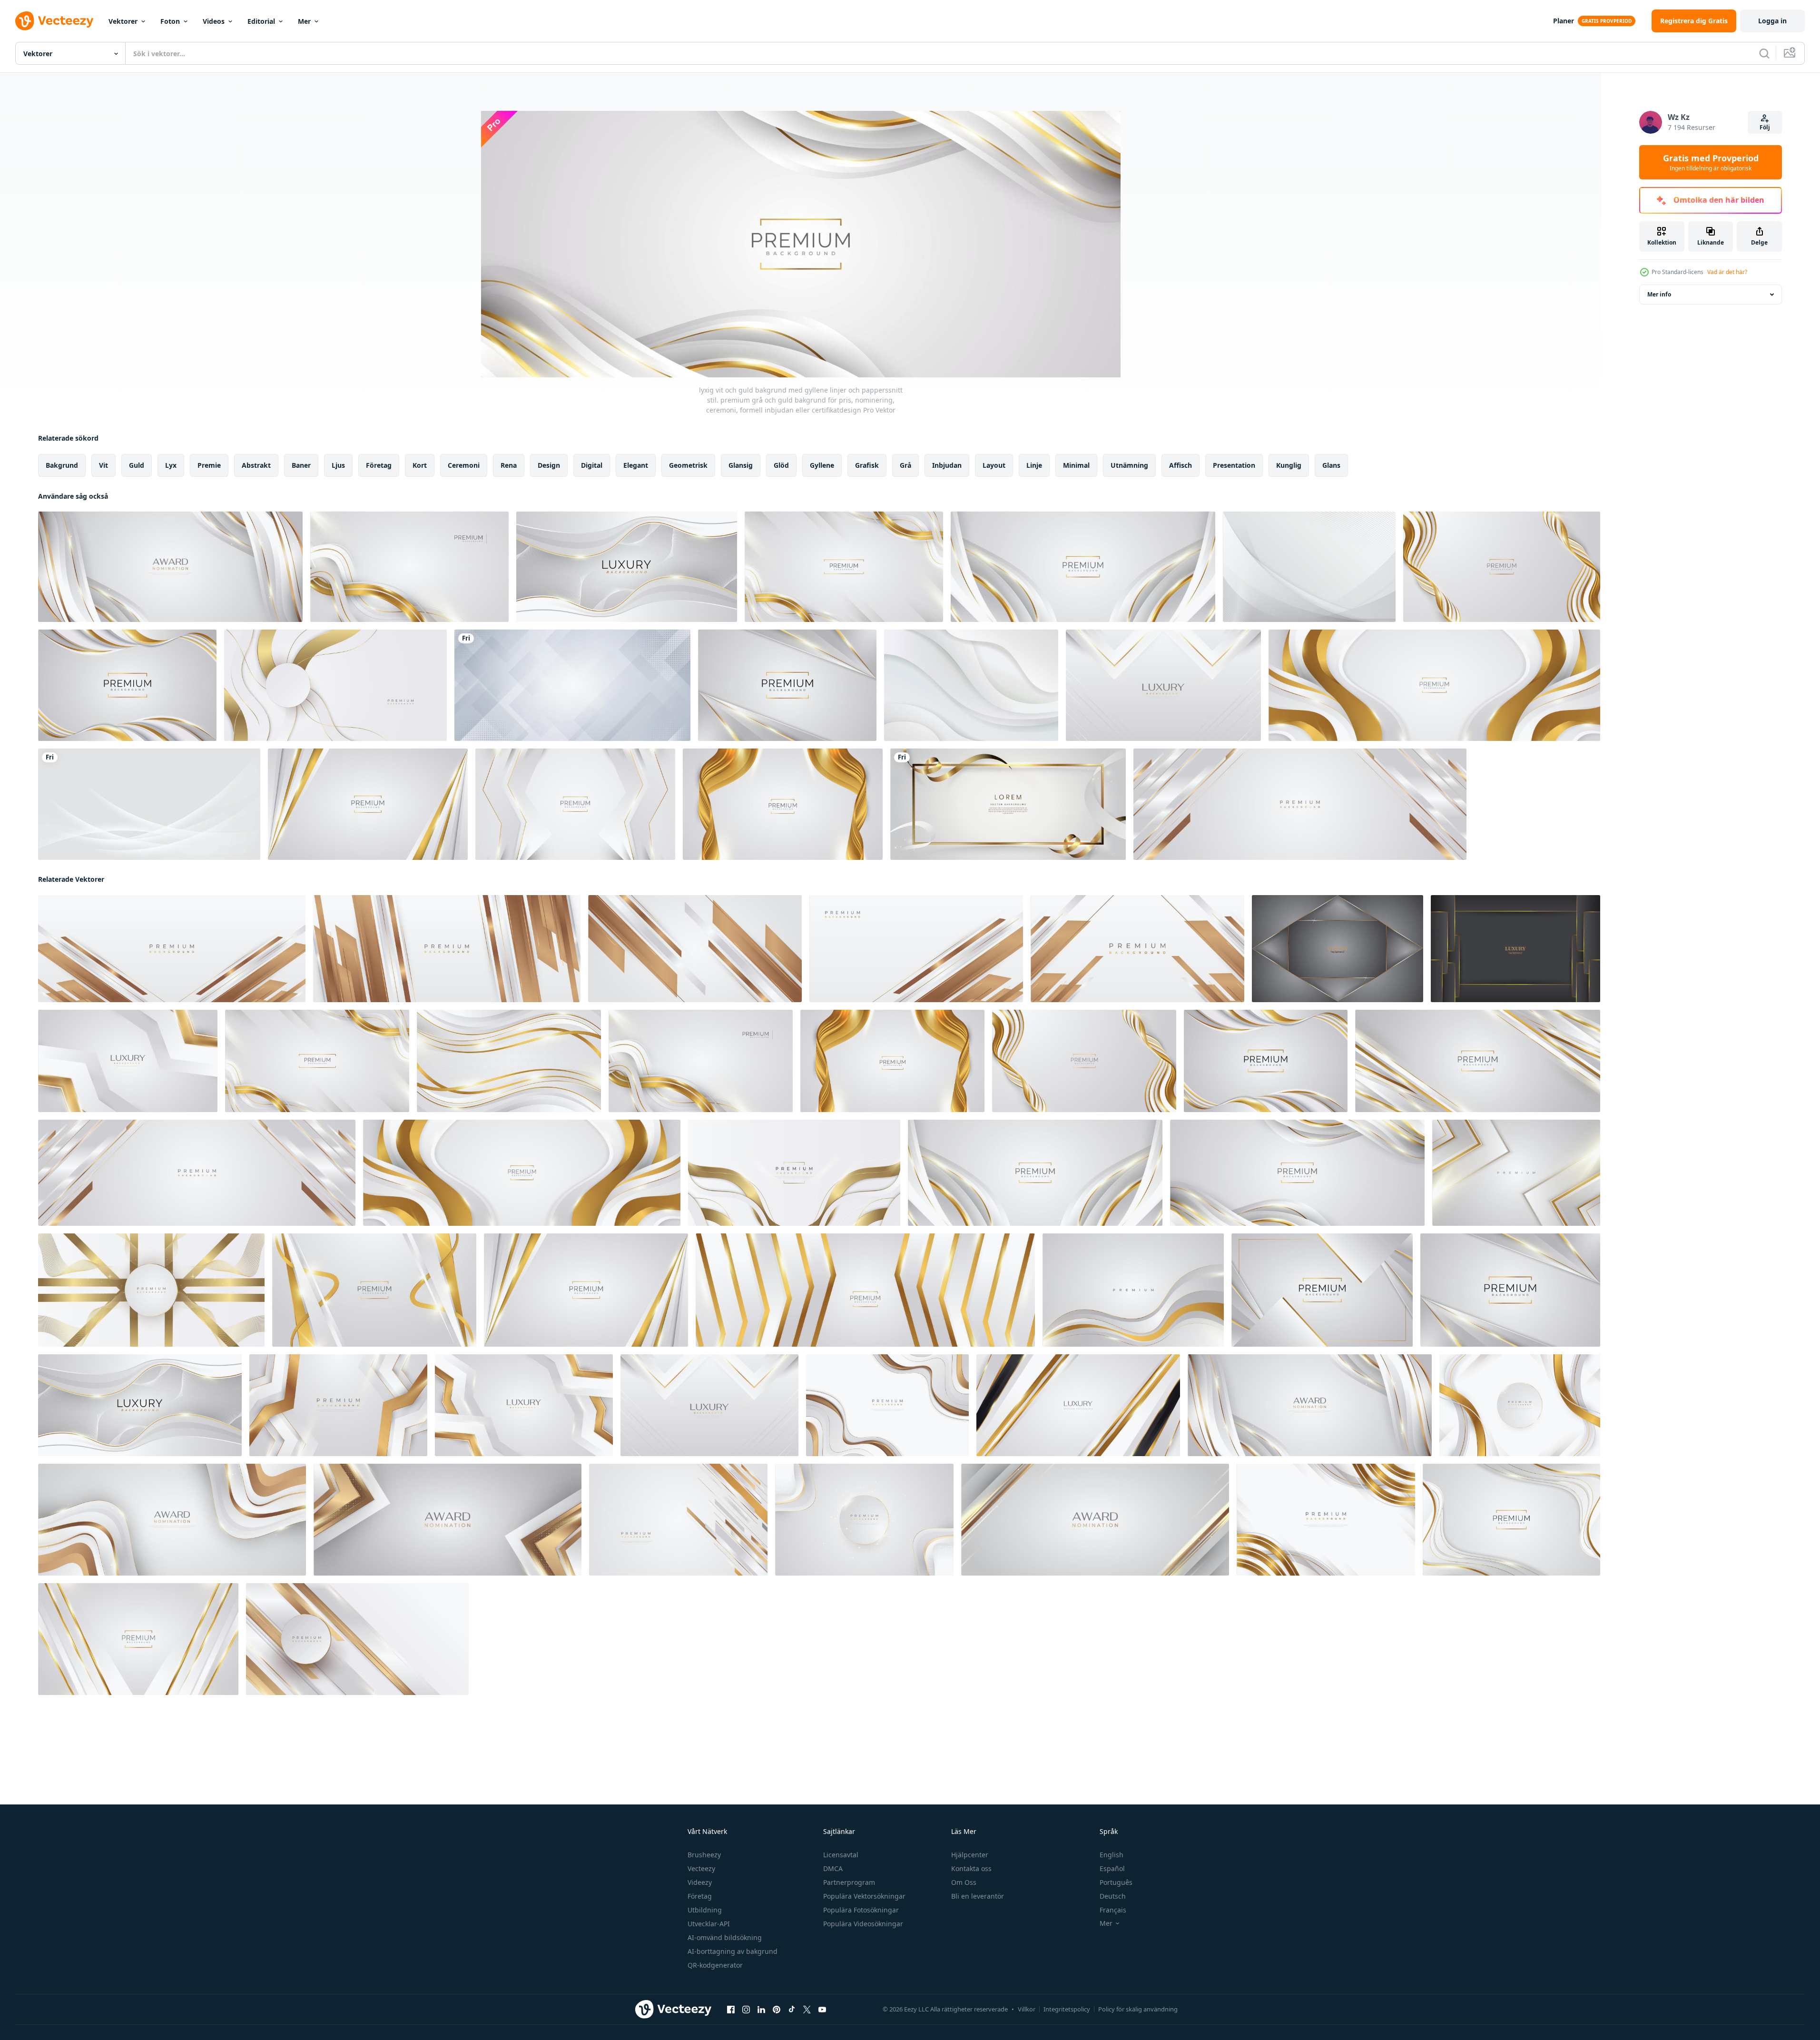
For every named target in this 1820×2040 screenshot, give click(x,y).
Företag (700, 1896)
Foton (170, 21)
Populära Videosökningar (863, 1924)
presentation (1234, 465)
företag (379, 465)
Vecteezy (701, 1868)
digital (592, 465)
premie (209, 465)
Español (1112, 1868)
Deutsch (1113, 1896)
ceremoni (464, 465)
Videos (214, 21)
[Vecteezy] (54, 21)
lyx (171, 465)
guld (137, 465)
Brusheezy (704, 1855)
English (1112, 1855)
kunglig (1289, 465)
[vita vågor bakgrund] (1309, 567)
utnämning (1129, 465)
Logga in (1772, 21)
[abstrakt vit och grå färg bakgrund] (971, 685)
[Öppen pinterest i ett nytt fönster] (777, 2010)
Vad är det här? (1727, 272)
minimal (1076, 465)
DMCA (833, 1868)
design (549, 465)
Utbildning (705, 1910)
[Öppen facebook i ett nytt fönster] (731, 2010)
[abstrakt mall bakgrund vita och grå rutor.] (572, 685)
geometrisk (688, 465)
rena (509, 465)
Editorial (261, 21)
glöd (781, 465)
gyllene (822, 465)
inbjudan (947, 465)
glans (1331, 465)
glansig (741, 465)
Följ (1765, 127)
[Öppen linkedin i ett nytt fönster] (761, 2010)
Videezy (700, 1882)
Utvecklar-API (709, 1924)
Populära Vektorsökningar (864, 1896)
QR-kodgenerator (715, 1965)
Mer (304, 21)
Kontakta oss (971, 1868)
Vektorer (123, 21)
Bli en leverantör (978, 1896)
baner (301, 465)
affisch (1181, 465)
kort (420, 465)
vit (103, 465)
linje (1034, 465)
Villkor (1027, 2009)
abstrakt (256, 465)
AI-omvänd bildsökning (725, 1937)
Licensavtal (841, 1855)
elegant (636, 465)
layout (994, 465)
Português (1116, 1882)
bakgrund (62, 465)
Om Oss (964, 1882)
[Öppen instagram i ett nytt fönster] (746, 2010)
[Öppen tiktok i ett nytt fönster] (792, 2010)
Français (1113, 1910)
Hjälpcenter (970, 1855)
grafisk (867, 465)
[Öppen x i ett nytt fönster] (807, 2010)
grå (905, 465)
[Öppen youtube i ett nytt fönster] (822, 2010)
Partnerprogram (849, 1882)
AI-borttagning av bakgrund (733, 1951)
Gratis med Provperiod (1711, 162)
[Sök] (1764, 53)
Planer (1564, 21)
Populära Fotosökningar (861, 1910)
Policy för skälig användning (1138, 2009)
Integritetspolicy (1067, 2009)
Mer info (1659, 294)
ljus (338, 465)
